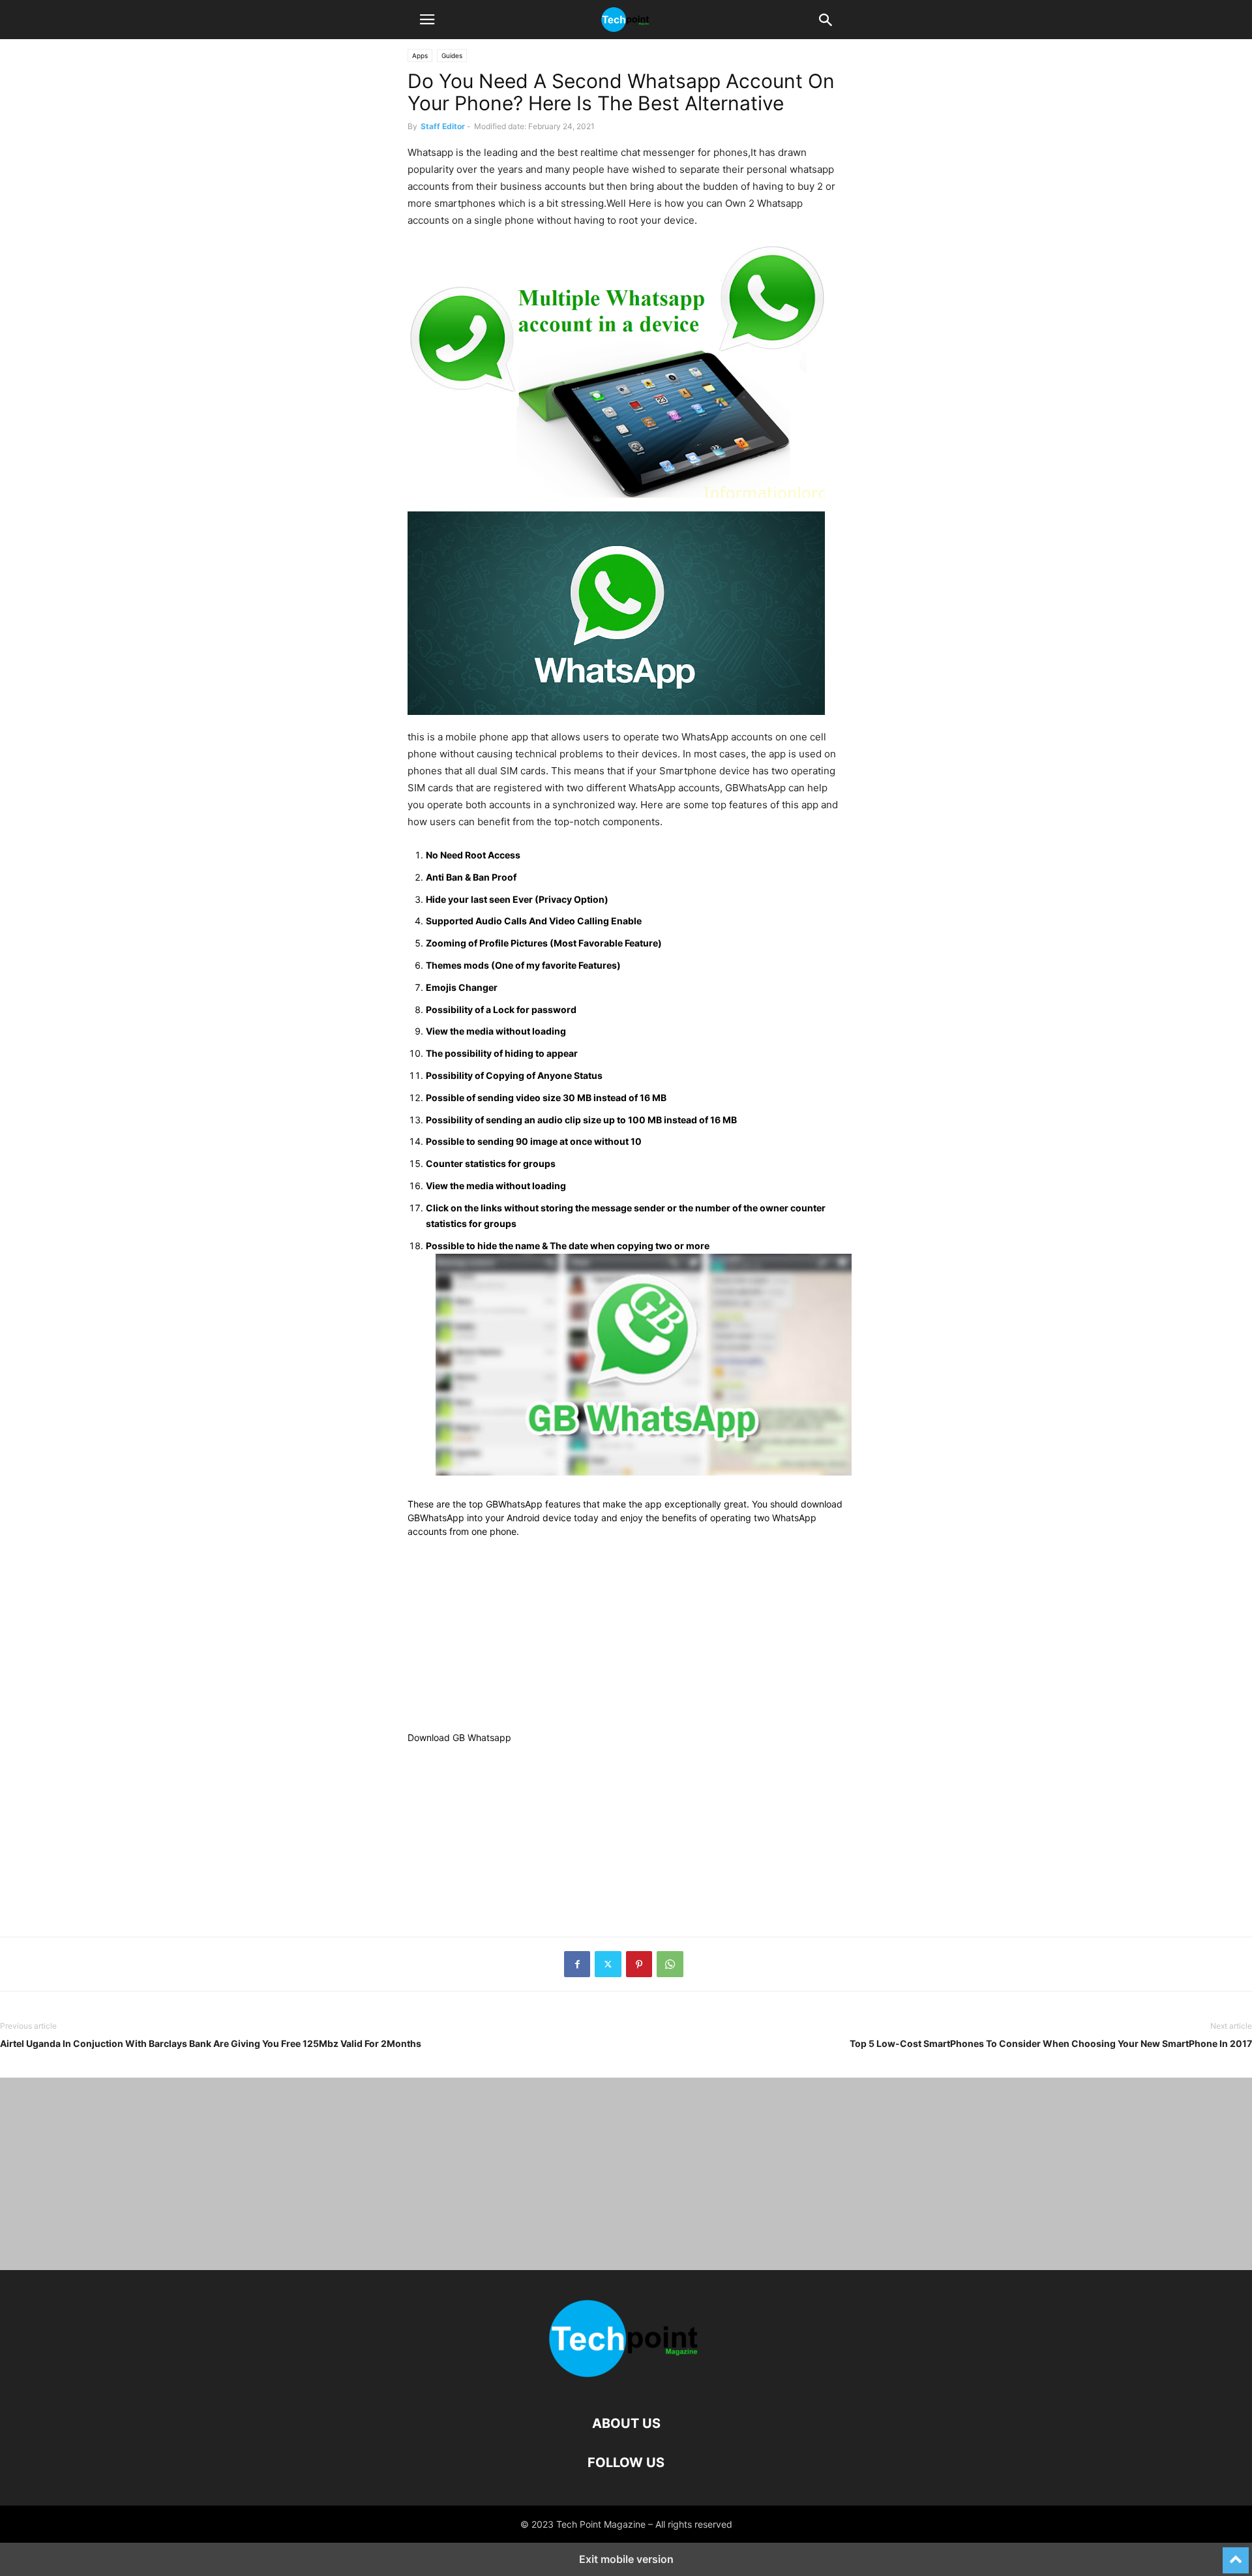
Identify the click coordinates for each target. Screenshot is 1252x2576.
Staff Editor (443, 126)
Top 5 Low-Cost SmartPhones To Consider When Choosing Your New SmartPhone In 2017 (1051, 2043)
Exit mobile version (626, 2559)
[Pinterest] (639, 1964)
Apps (420, 55)
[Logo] (626, 2384)
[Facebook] (577, 1964)
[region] (626, 1639)
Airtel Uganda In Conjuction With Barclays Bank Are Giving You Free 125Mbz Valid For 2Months (211, 2043)
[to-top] (1236, 2554)
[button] (427, 20)
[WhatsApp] (670, 1964)
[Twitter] (608, 1964)
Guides (452, 55)
